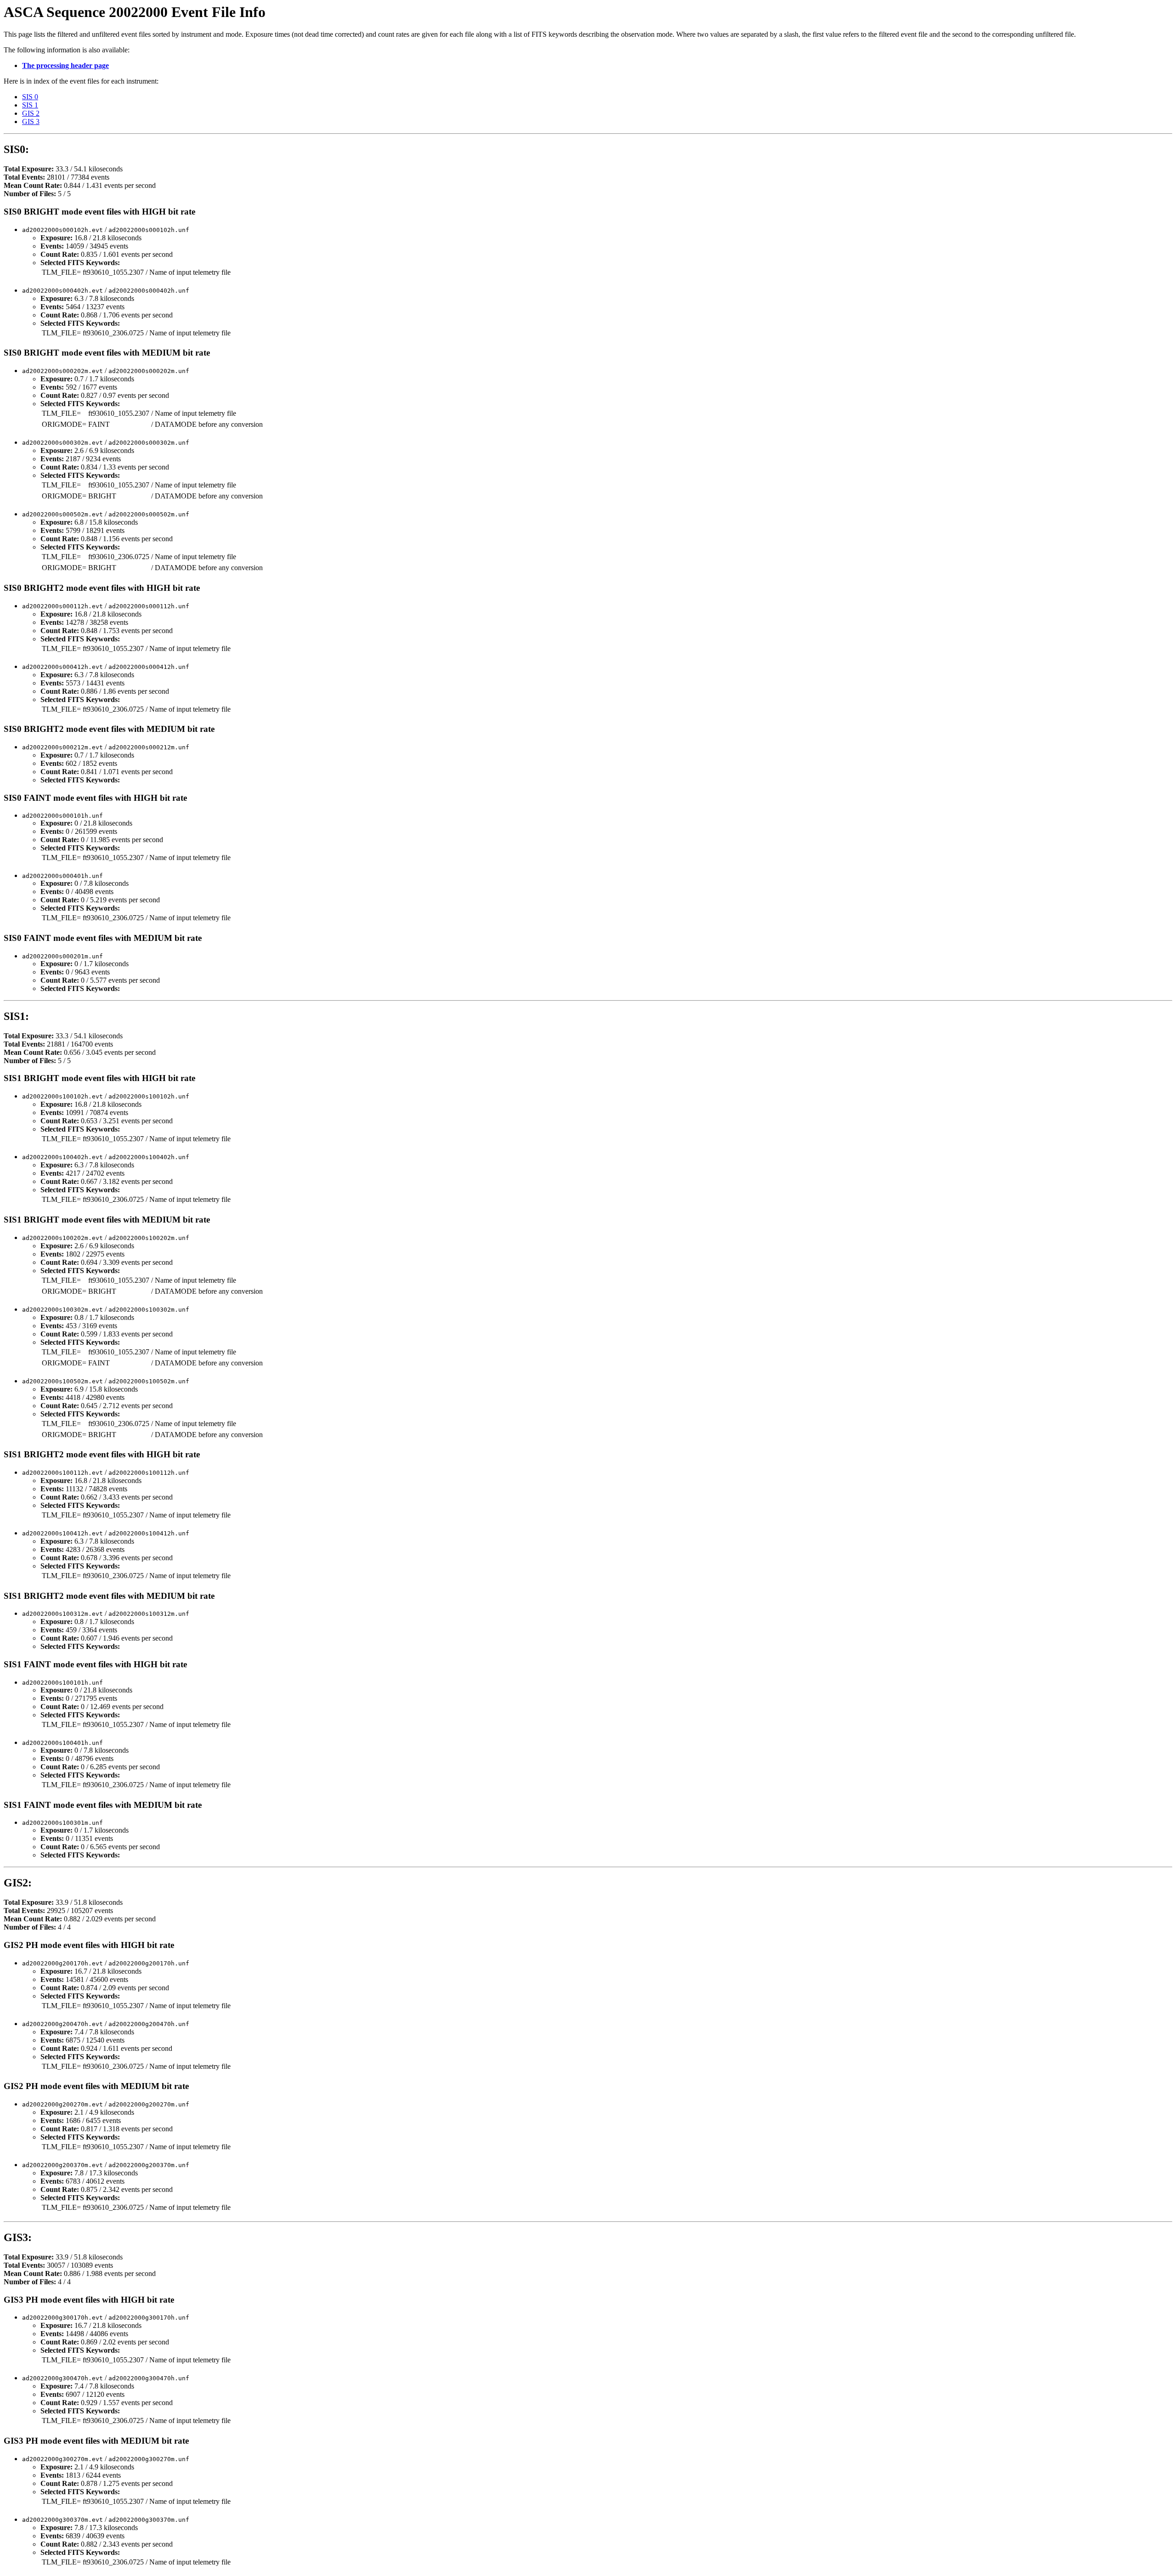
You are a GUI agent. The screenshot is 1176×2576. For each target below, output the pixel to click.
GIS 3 (31, 122)
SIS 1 (30, 105)
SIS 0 (30, 97)
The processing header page (65, 65)
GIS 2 (31, 113)
